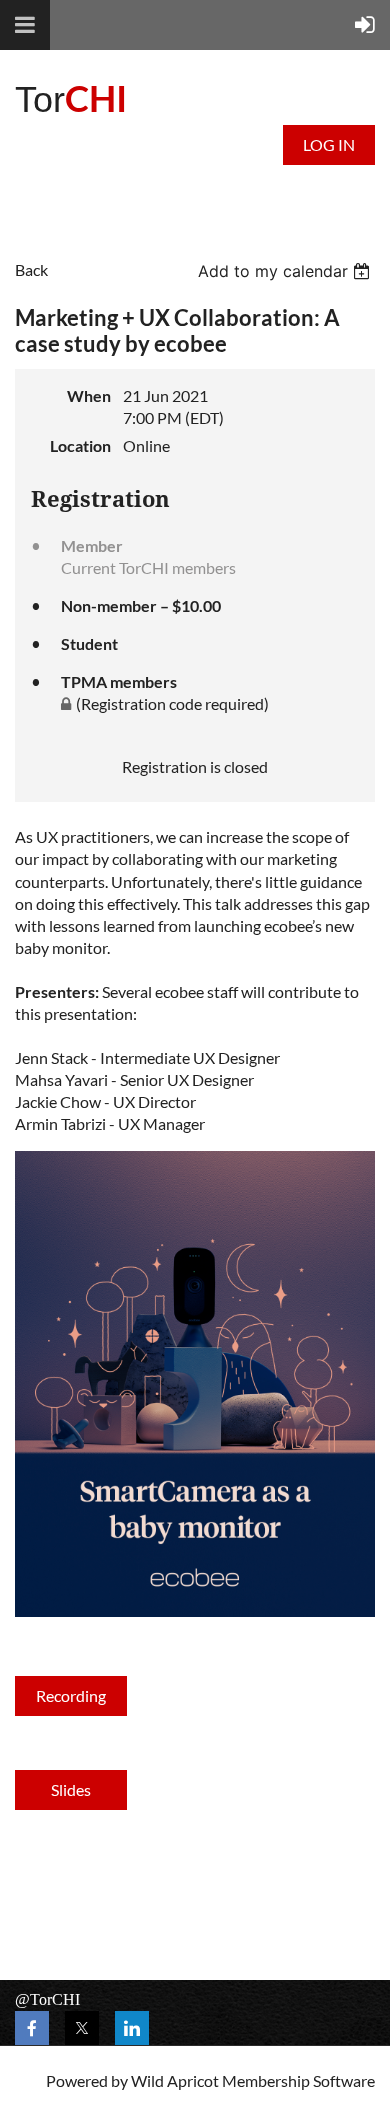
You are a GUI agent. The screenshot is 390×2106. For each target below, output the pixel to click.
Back (31, 269)
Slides (71, 1789)
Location (80, 445)
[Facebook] (32, 2028)
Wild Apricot (175, 2080)
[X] (82, 2028)
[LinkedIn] (132, 2028)
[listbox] (286, 271)
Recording (71, 1695)
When (89, 395)
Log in (329, 144)
